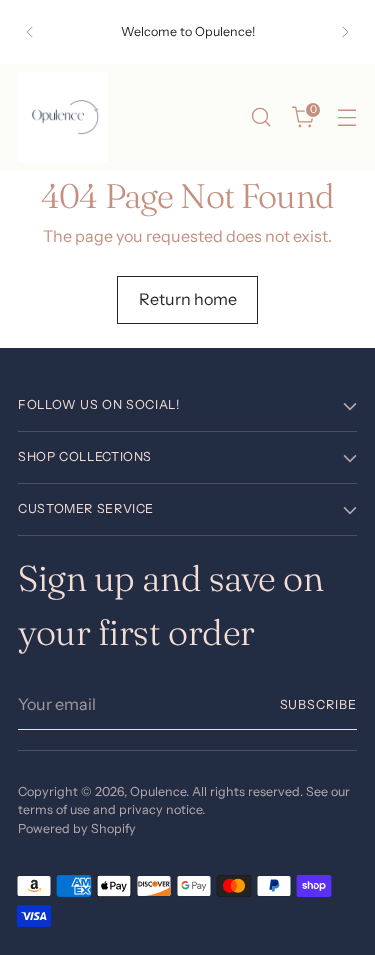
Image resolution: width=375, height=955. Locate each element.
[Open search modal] (260, 117)
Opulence (158, 791)
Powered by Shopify (77, 828)
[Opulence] (63, 117)
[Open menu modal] (346, 117)
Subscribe (318, 704)
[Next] (345, 32)
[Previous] (30, 32)
